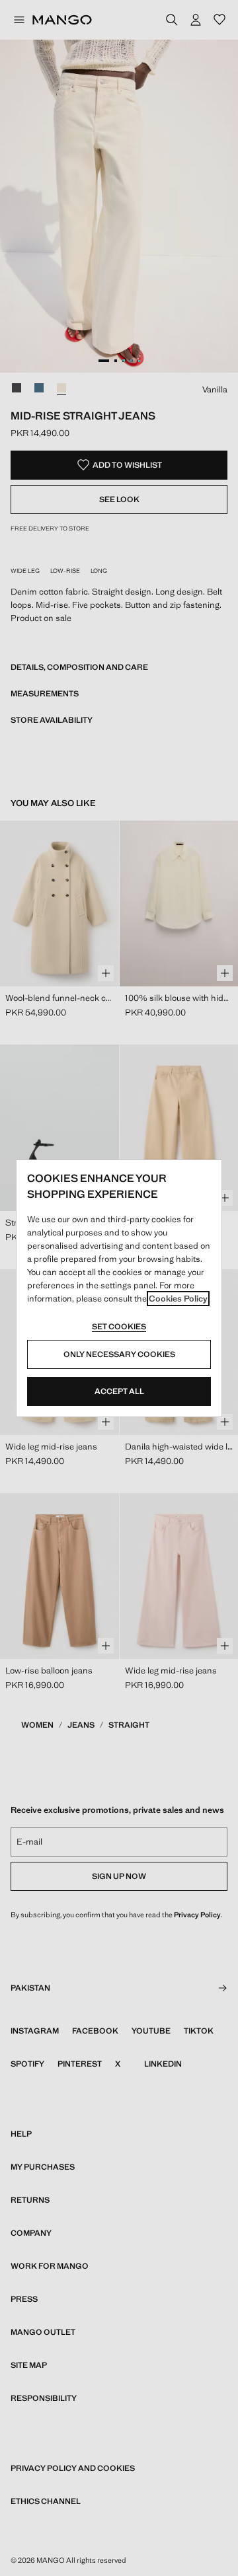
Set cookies (119, 1327)
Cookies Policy (178, 1299)
